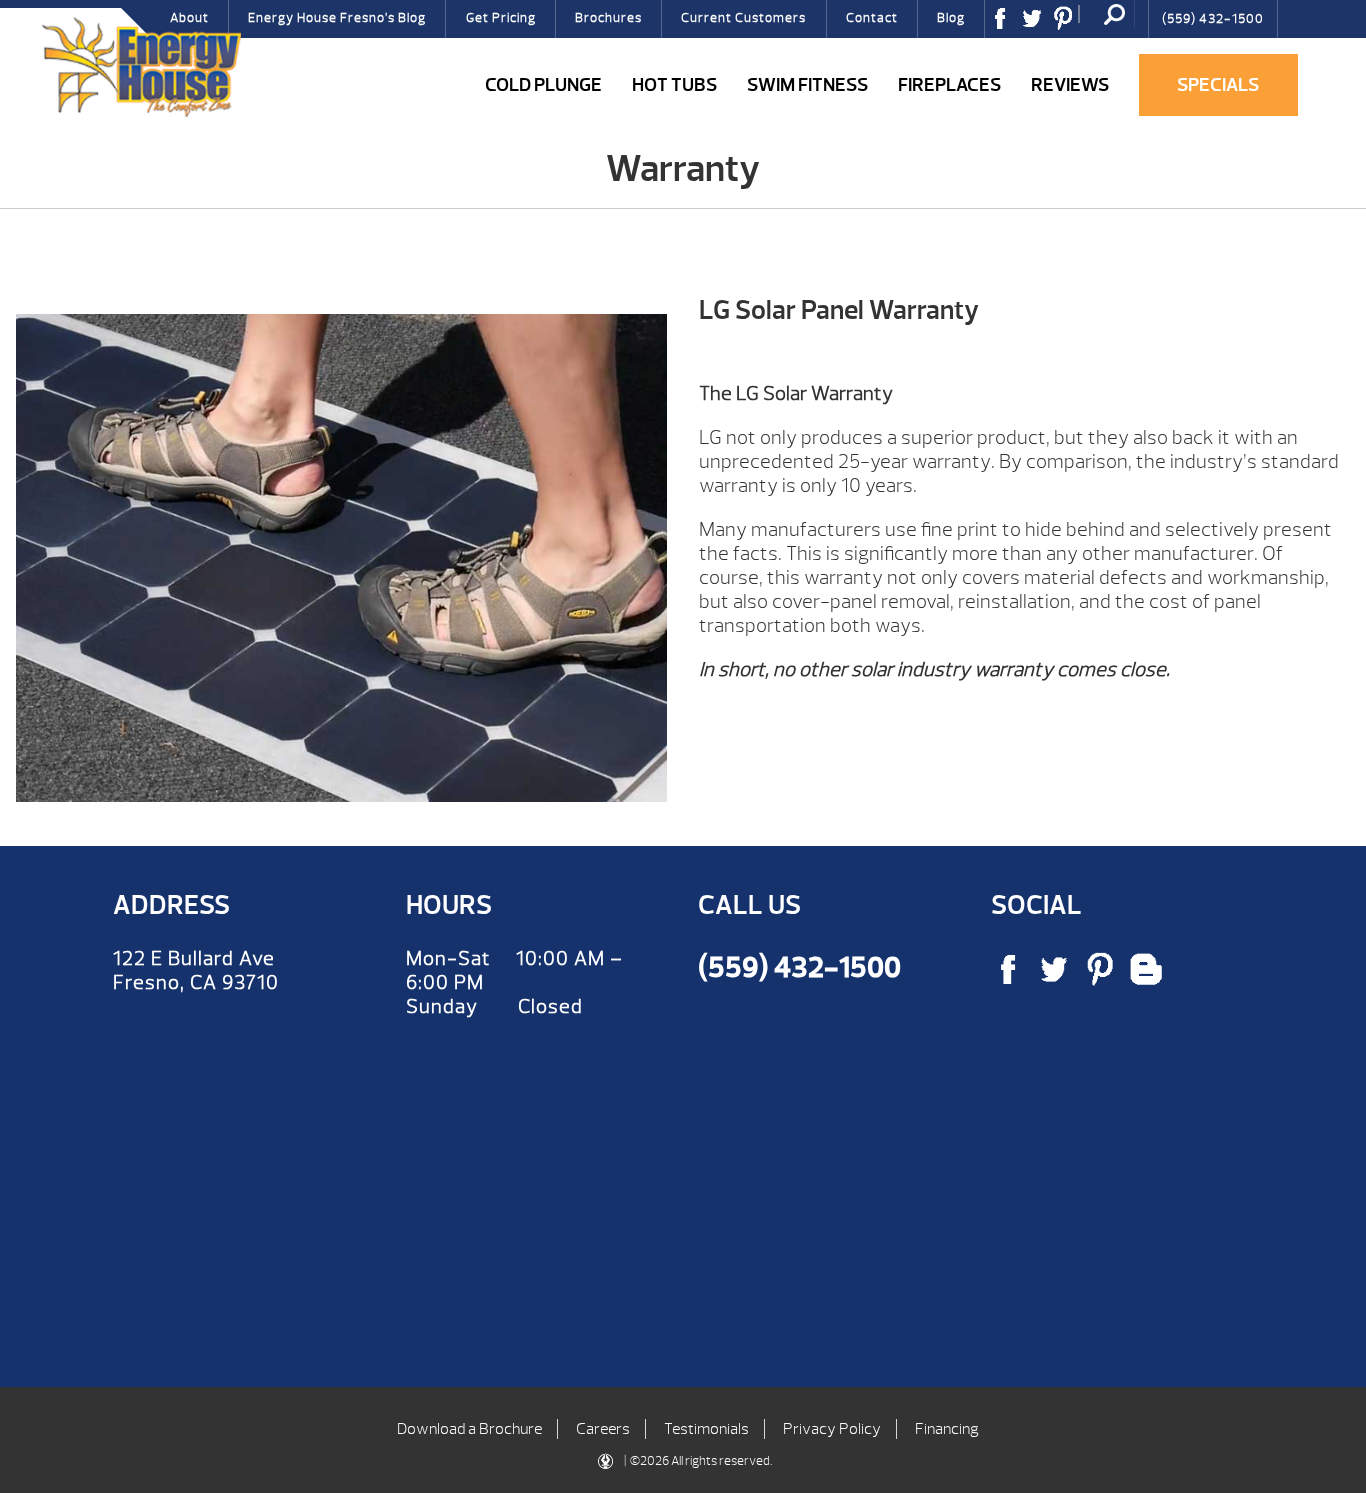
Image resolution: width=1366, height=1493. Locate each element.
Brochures (608, 18)
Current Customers (743, 18)
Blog (951, 18)
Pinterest (1070, 25)
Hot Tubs (674, 85)
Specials (1218, 85)
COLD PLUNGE (543, 85)
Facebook (1007, 25)
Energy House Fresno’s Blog (337, 18)
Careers (603, 1429)
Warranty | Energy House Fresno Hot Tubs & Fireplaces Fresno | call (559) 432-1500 (141, 67)
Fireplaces (949, 85)
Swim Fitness (807, 85)
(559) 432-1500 (1213, 19)
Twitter (1039, 25)
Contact (872, 18)
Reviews (1070, 85)
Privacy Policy (832, 1429)
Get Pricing (501, 18)
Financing (947, 1429)
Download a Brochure (469, 1429)
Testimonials (706, 1429)
